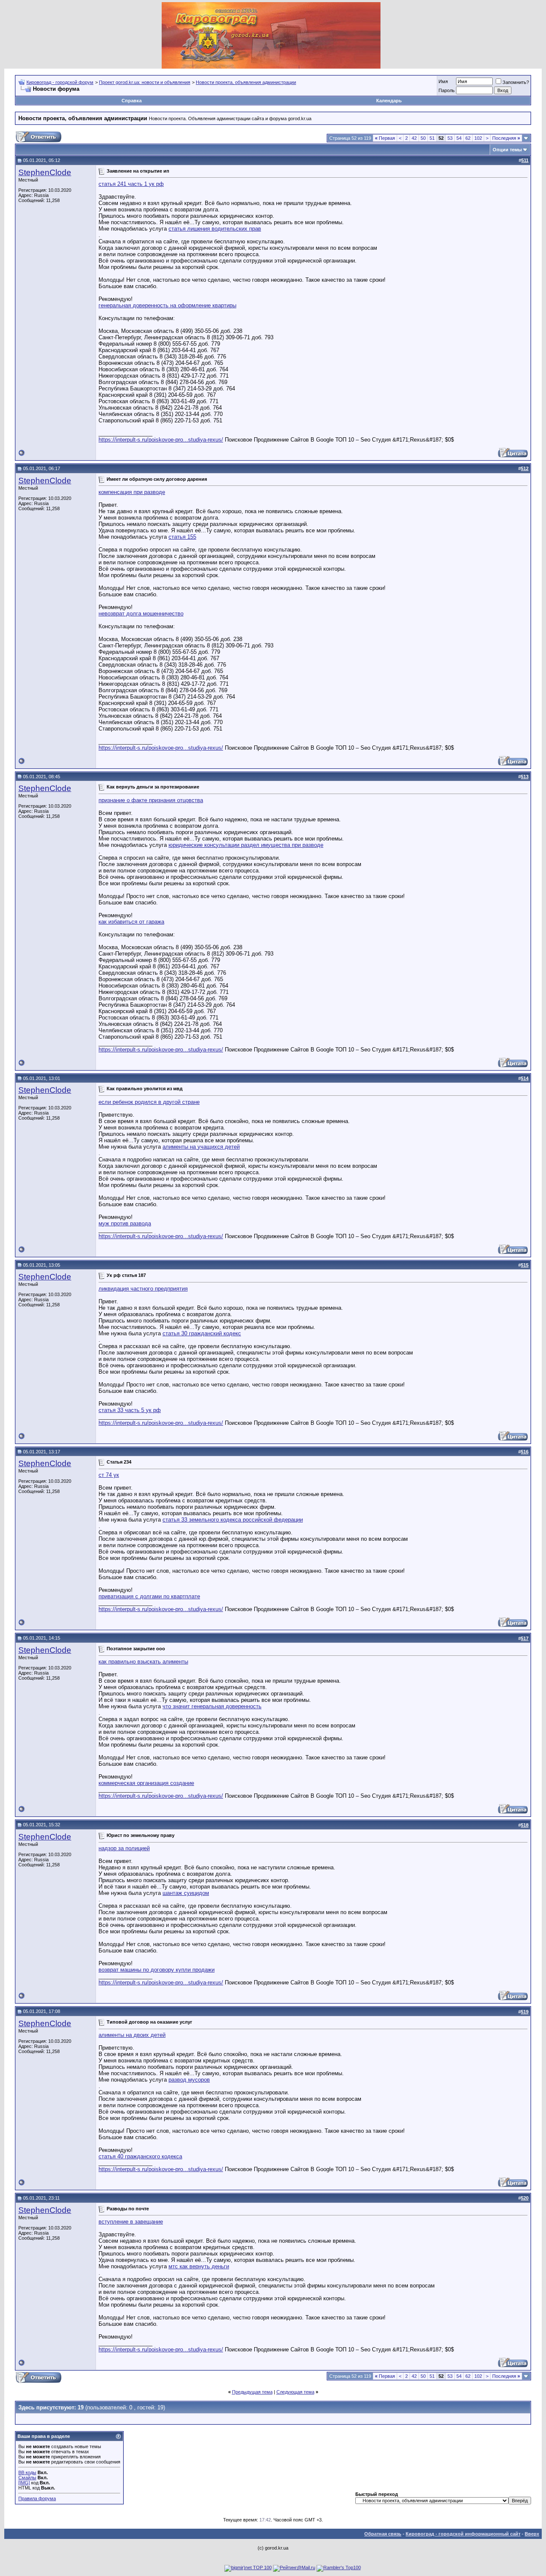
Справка (132, 101)
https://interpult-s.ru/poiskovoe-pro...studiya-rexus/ (161, 440)
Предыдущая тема (252, 2392)
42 (414, 138)
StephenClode (45, 172)
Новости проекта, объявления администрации (246, 82)
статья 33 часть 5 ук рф (130, 1410)
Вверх (532, 2534)
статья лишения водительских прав (215, 229)
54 (459, 138)
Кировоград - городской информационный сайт (463, 2534)
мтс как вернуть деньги (199, 2266)
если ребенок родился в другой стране (149, 1102)
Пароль (447, 90)
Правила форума (37, 2498)
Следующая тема (295, 2392)
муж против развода (125, 1223)
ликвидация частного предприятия (143, 1289)
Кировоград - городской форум (60, 82)
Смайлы (27, 2478)
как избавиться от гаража (131, 922)
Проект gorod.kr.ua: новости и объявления (145, 82)
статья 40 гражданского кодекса (140, 2156)
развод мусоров (189, 2080)
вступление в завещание (131, 2222)
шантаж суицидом (186, 1893)
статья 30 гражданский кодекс (202, 1333)
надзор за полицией (124, 1848)
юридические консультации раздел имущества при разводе (246, 845)
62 (468, 138)
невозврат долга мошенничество (141, 614)
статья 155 (182, 537)
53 (450, 138)
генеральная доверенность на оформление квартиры (167, 305)
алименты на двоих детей (132, 2035)
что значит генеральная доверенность (212, 1706)
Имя (443, 81)
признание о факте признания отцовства (151, 800)
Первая (385, 138)
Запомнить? (516, 82)
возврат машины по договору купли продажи (157, 1970)
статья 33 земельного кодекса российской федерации (233, 1520)
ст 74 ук (109, 1475)
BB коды (27, 2472)
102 (478, 138)
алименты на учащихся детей (201, 1147)
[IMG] (24, 2483)
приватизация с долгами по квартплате (149, 1596)
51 (432, 138)
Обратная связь (383, 2534)
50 (423, 138)
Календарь (389, 101)
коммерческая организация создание (146, 1783)
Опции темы (507, 150)
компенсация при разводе (132, 492)
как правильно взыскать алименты (143, 1662)
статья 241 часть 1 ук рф (131, 184)
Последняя (506, 138)
